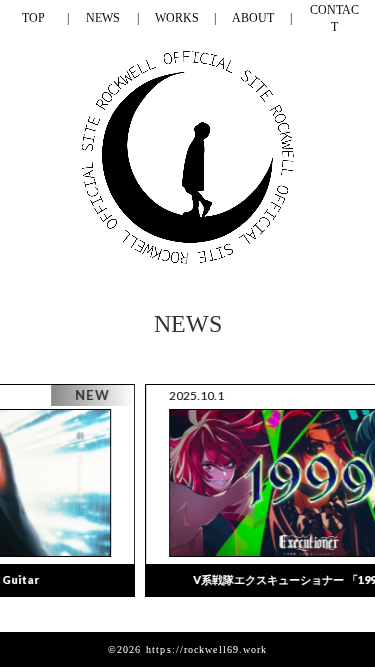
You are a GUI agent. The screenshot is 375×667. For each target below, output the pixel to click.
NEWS (103, 18)
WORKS (177, 18)
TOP (33, 18)
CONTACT (334, 18)
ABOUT (253, 18)
